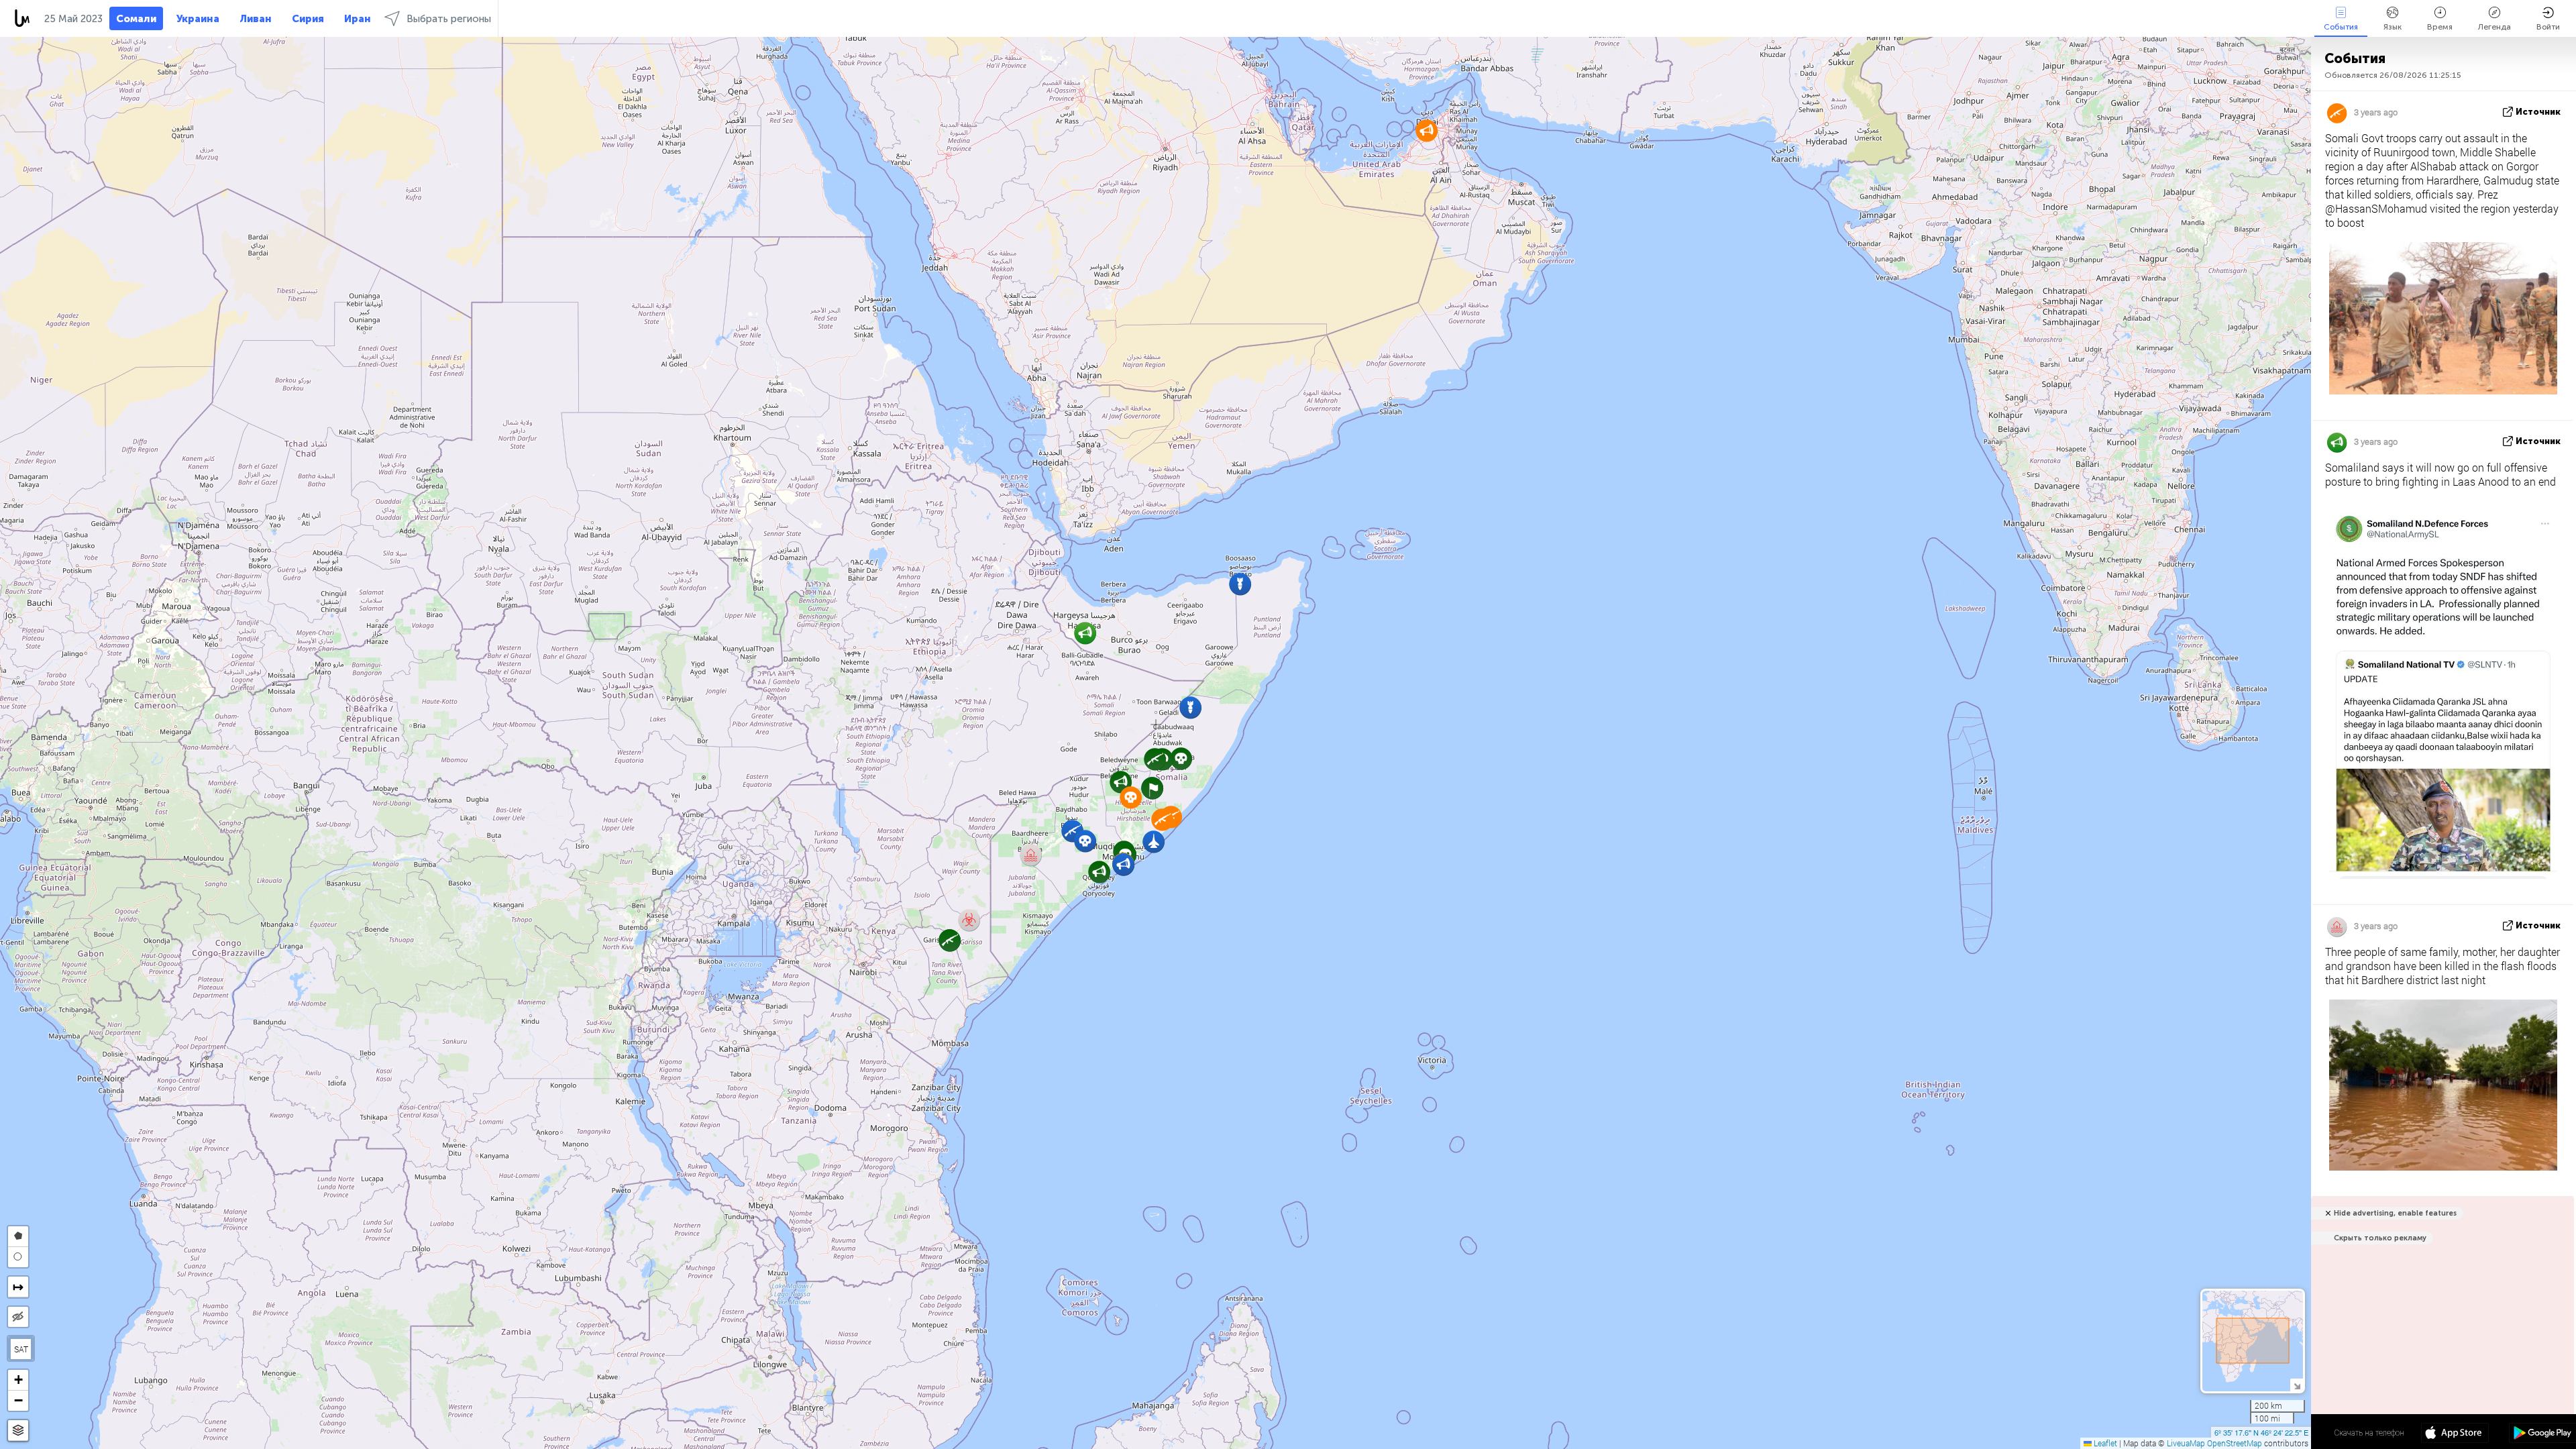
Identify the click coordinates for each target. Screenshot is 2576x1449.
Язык (2393, 27)
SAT (21, 1349)
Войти (2548, 27)
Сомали (136, 19)
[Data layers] (18, 1431)
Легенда (2494, 27)
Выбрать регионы (449, 19)
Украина (198, 19)
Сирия (308, 19)
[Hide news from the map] (18, 1317)
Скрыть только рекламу (2380, 1238)
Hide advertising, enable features (2395, 1213)
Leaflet (2104, 1443)
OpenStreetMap (2235, 1443)
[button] (1181, 758)
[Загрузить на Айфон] (2455, 1434)
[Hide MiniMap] (2297, 1385)
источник (2538, 112)
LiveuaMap (2186, 1443)
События (2341, 27)
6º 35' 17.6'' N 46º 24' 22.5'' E (2261, 1432)
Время (2440, 27)
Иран (358, 19)
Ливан (256, 19)
